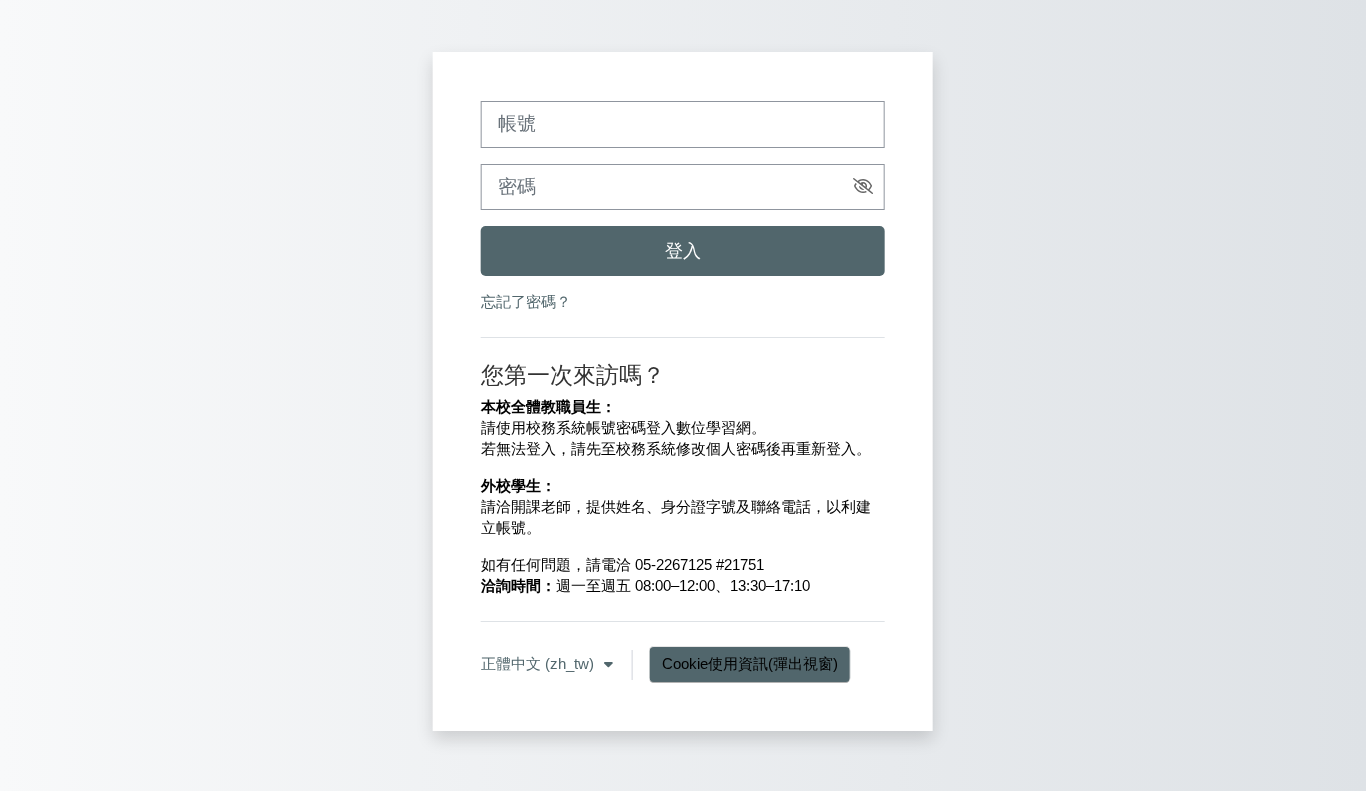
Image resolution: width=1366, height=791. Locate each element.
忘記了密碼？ (526, 301)
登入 (683, 250)
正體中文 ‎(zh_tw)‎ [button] (539, 663)
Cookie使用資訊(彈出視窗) (750, 663)
